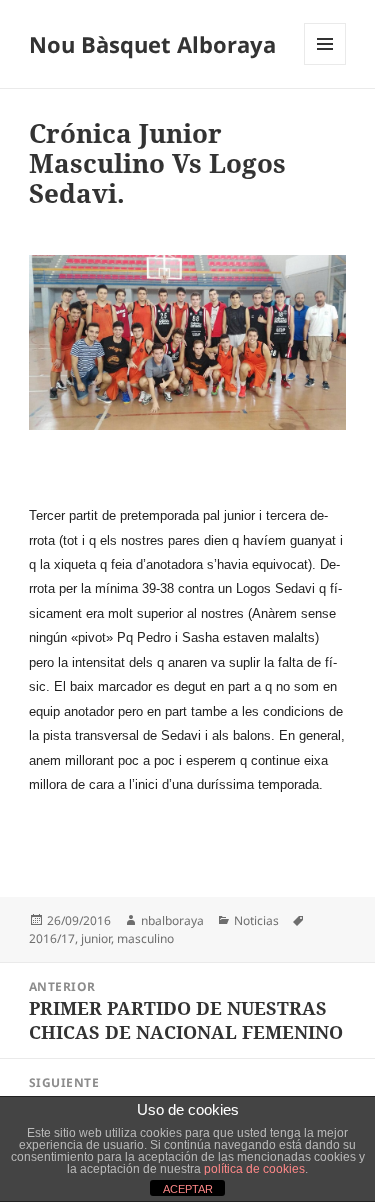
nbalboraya (172, 920)
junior (96, 938)
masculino (145, 938)
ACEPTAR (188, 1189)
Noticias (256, 920)
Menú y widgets (325, 64)
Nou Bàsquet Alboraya (152, 44)
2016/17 (52, 938)
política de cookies (254, 1169)
